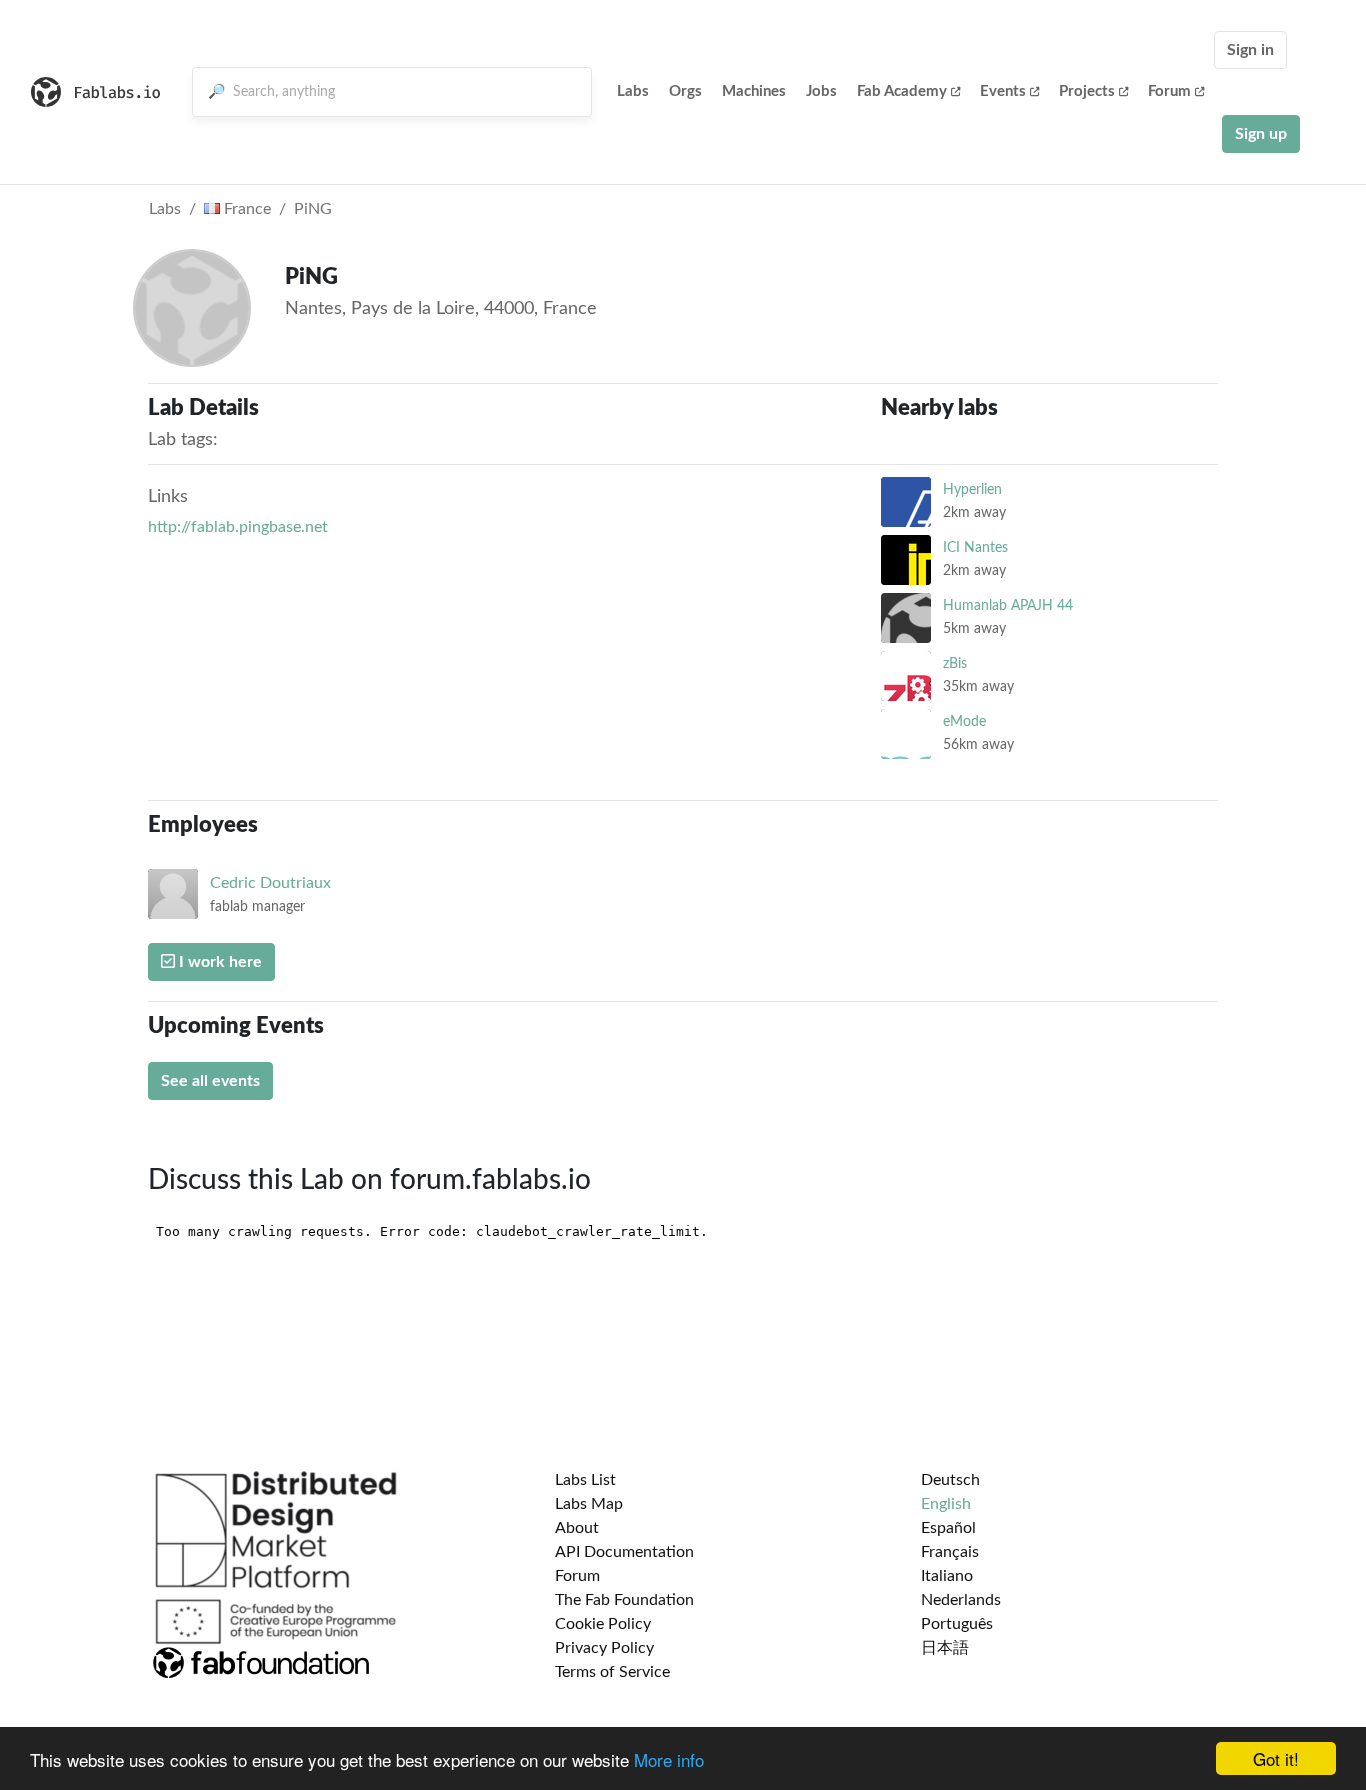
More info (669, 1759)
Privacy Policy (604, 1648)
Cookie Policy (603, 1624)
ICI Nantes (975, 547)
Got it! (1276, 1758)
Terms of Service (612, 1672)
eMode (964, 721)
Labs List (585, 1480)
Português (957, 1624)
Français (950, 1552)
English (946, 1504)
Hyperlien (972, 489)
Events (1003, 91)
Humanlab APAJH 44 (1008, 605)
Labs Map (589, 1504)
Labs (633, 91)
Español (948, 1528)
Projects (1087, 91)
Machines (754, 91)
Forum (1169, 91)
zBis (955, 663)
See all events (210, 1081)
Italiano (947, 1576)
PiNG (313, 209)
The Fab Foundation (624, 1600)
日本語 (945, 1648)
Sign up (1261, 134)
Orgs (685, 91)
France (245, 209)
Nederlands (961, 1600)
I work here (218, 962)
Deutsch (950, 1480)
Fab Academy (902, 91)
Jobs (821, 91)
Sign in (1250, 50)
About (577, 1528)
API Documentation (624, 1552)
